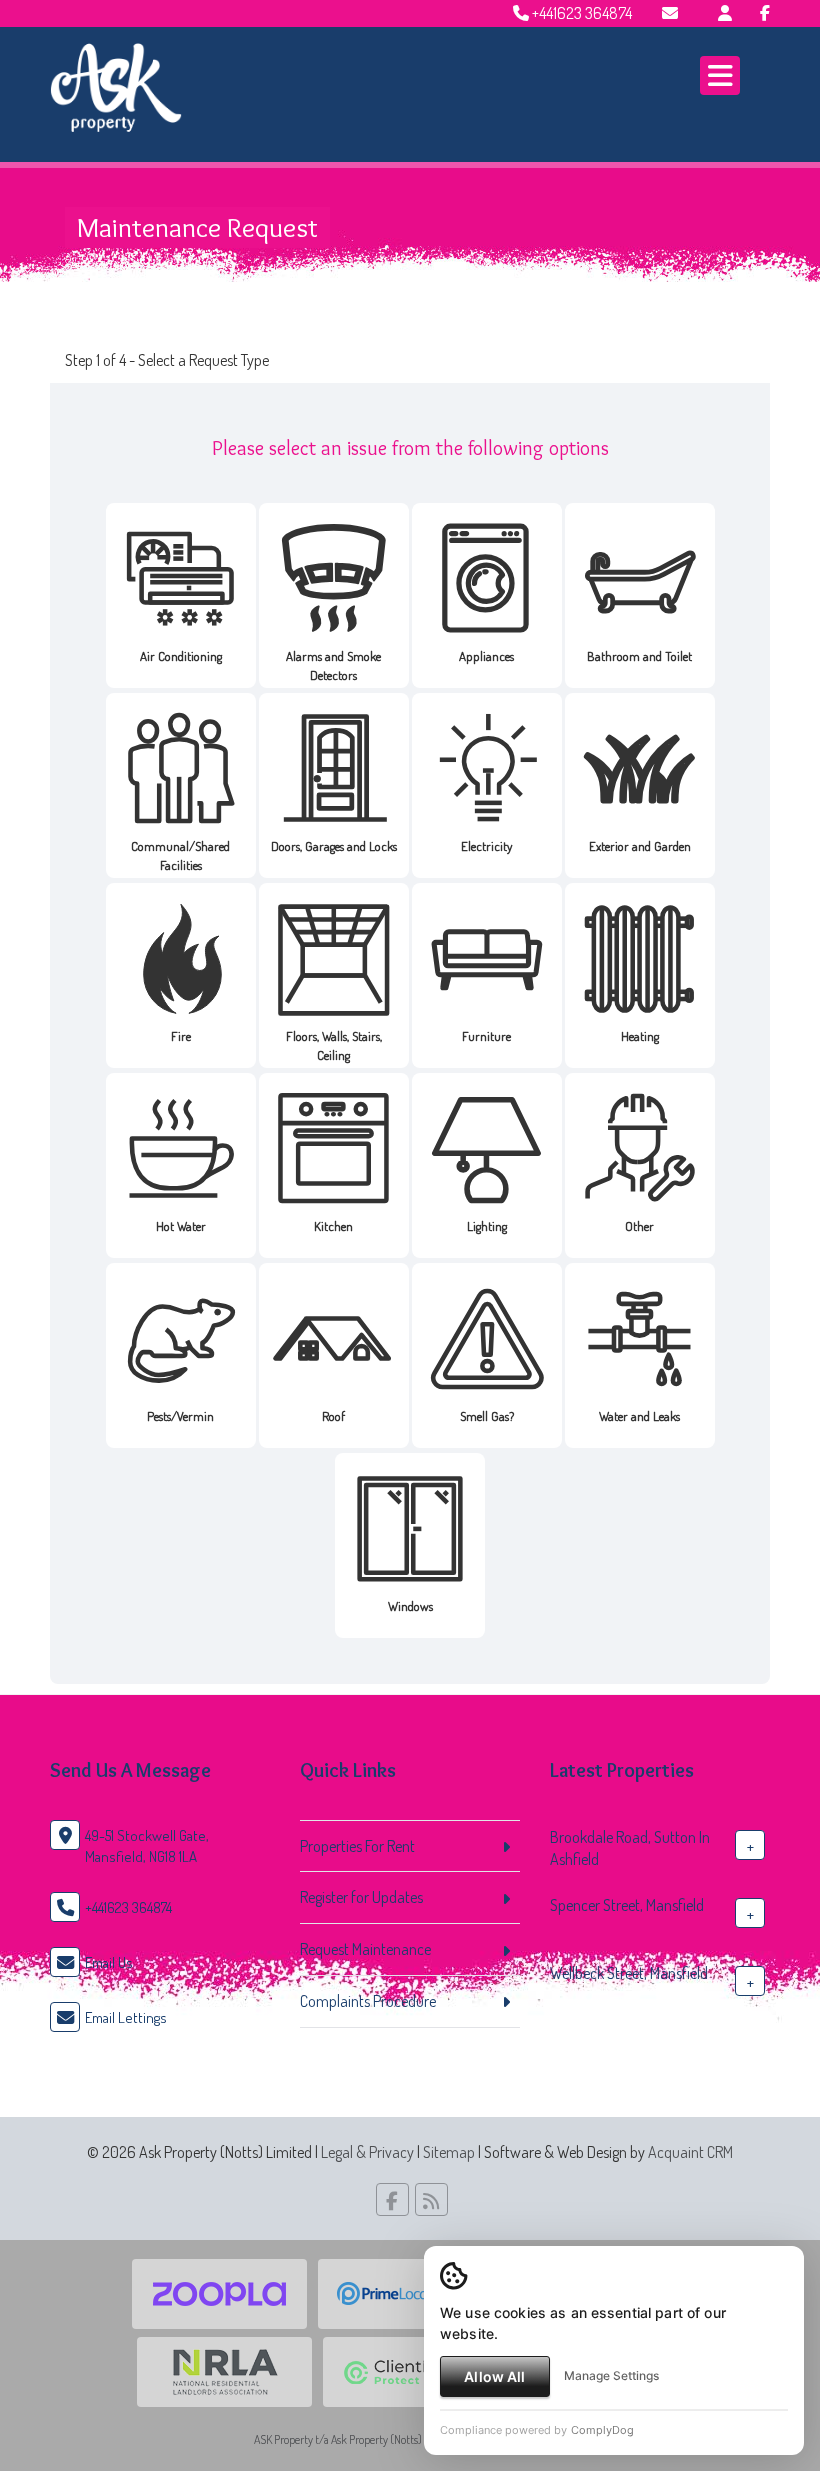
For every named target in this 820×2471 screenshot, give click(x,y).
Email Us (109, 1962)
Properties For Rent (357, 1846)
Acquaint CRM (690, 2152)
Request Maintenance (365, 1949)
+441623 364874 (580, 13)
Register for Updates (361, 1897)
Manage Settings (611, 2375)
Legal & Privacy (367, 2152)
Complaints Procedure (368, 2001)
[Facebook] (765, 13)
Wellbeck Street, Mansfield (629, 1973)
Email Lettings (126, 2017)
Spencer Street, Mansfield (627, 1905)
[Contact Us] (725, 13)
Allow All (494, 2376)
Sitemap (449, 2152)
